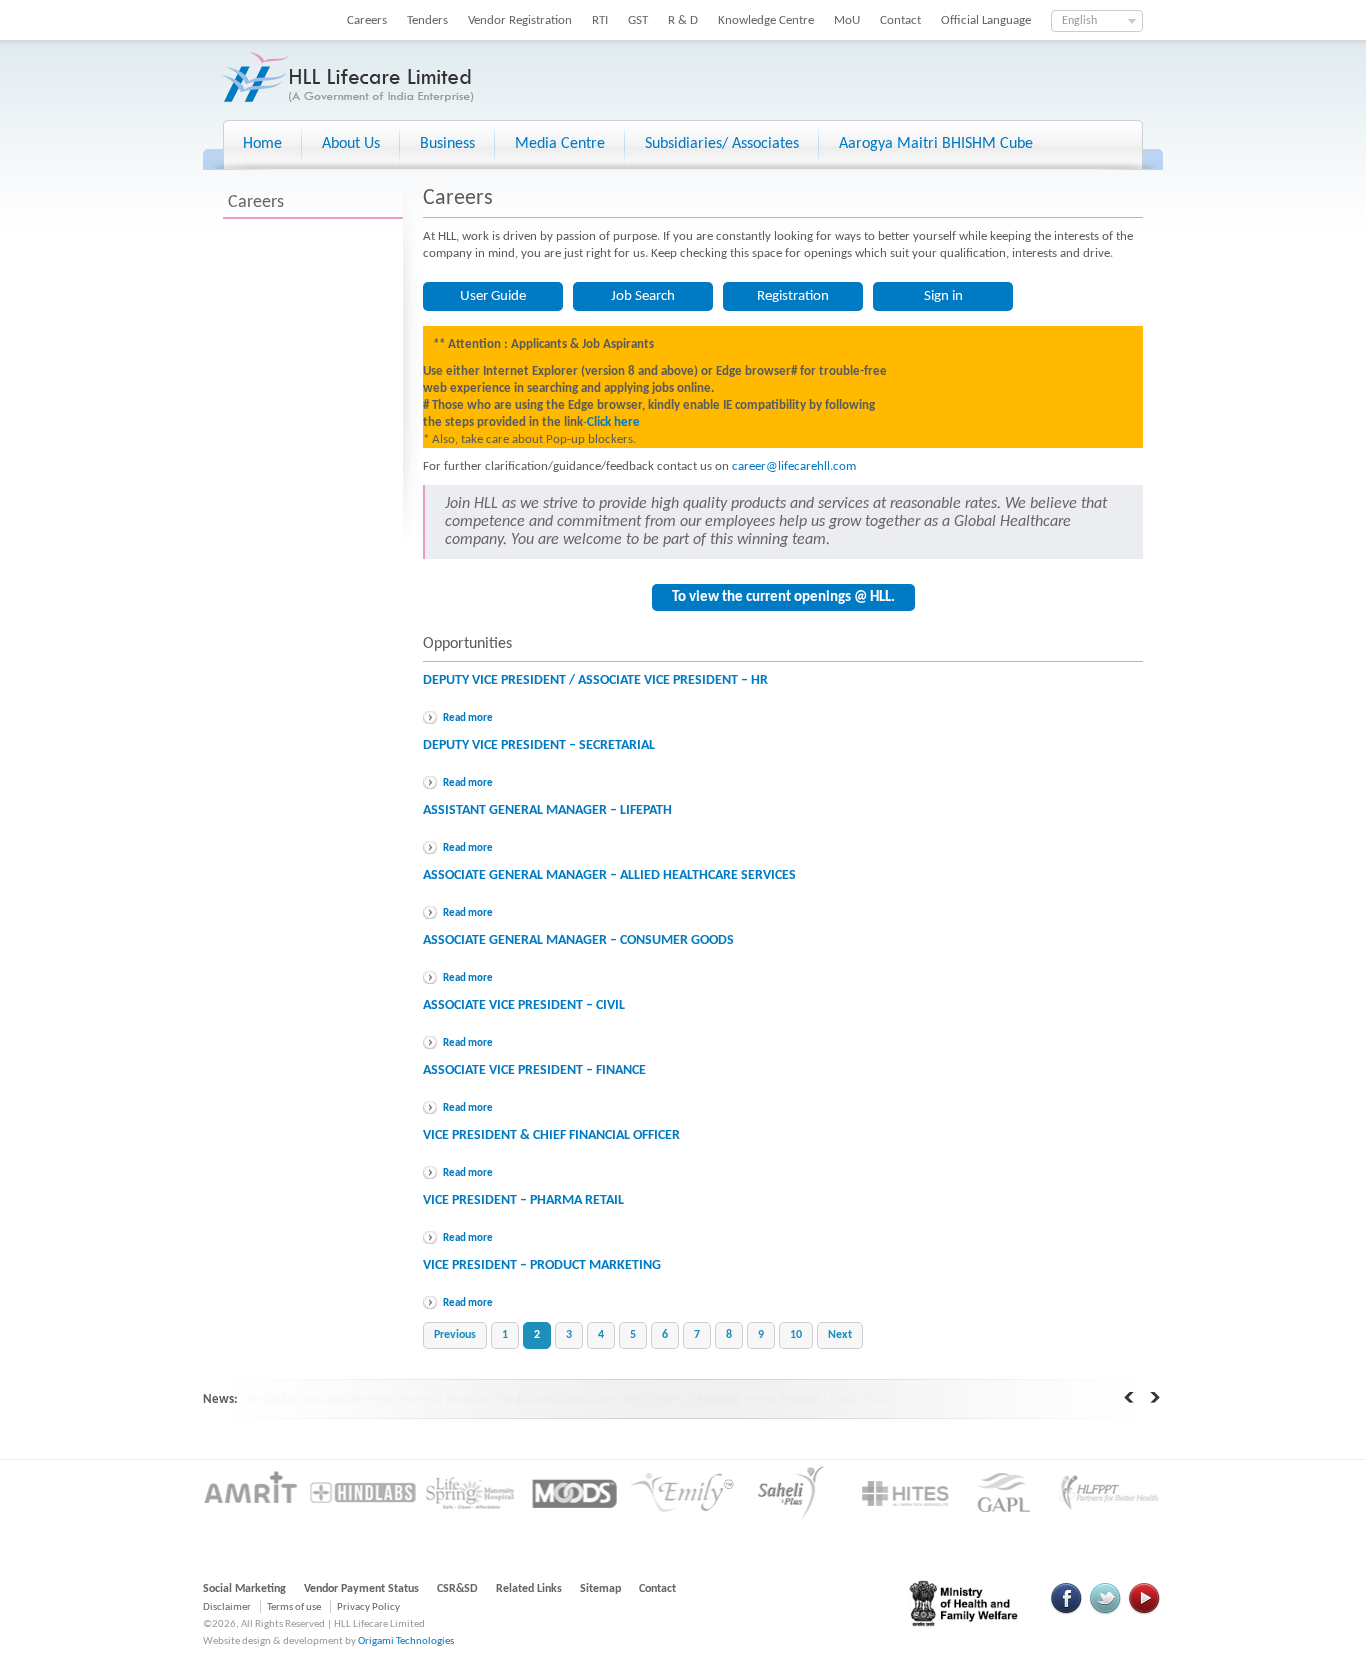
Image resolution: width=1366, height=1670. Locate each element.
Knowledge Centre (766, 20)
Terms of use (294, 1607)
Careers (367, 20)
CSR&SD (457, 1589)
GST (638, 20)
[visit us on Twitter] (1105, 1611)
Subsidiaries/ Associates (722, 144)
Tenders (427, 20)
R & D (683, 20)
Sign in (943, 296)
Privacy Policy (368, 1607)
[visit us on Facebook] (1067, 1611)
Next (840, 1335)
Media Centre (560, 144)
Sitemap (600, 1589)
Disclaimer (227, 1607)
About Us (351, 144)
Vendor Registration (520, 20)
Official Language (986, 20)
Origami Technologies (406, 1641)
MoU (847, 20)
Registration (793, 296)
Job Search (643, 296)
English (1079, 21)
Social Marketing (244, 1589)
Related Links (529, 1589)
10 (796, 1335)
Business (447, 144)
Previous (455, 1335)
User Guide (493, 296)
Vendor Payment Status (361, 1589)
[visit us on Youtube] (1144, 1611)
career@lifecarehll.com (794, 466)
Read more (468, 718)
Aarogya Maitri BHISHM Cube (936, 144)
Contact (900, 20)
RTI (600, 20)
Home (262, 144)
